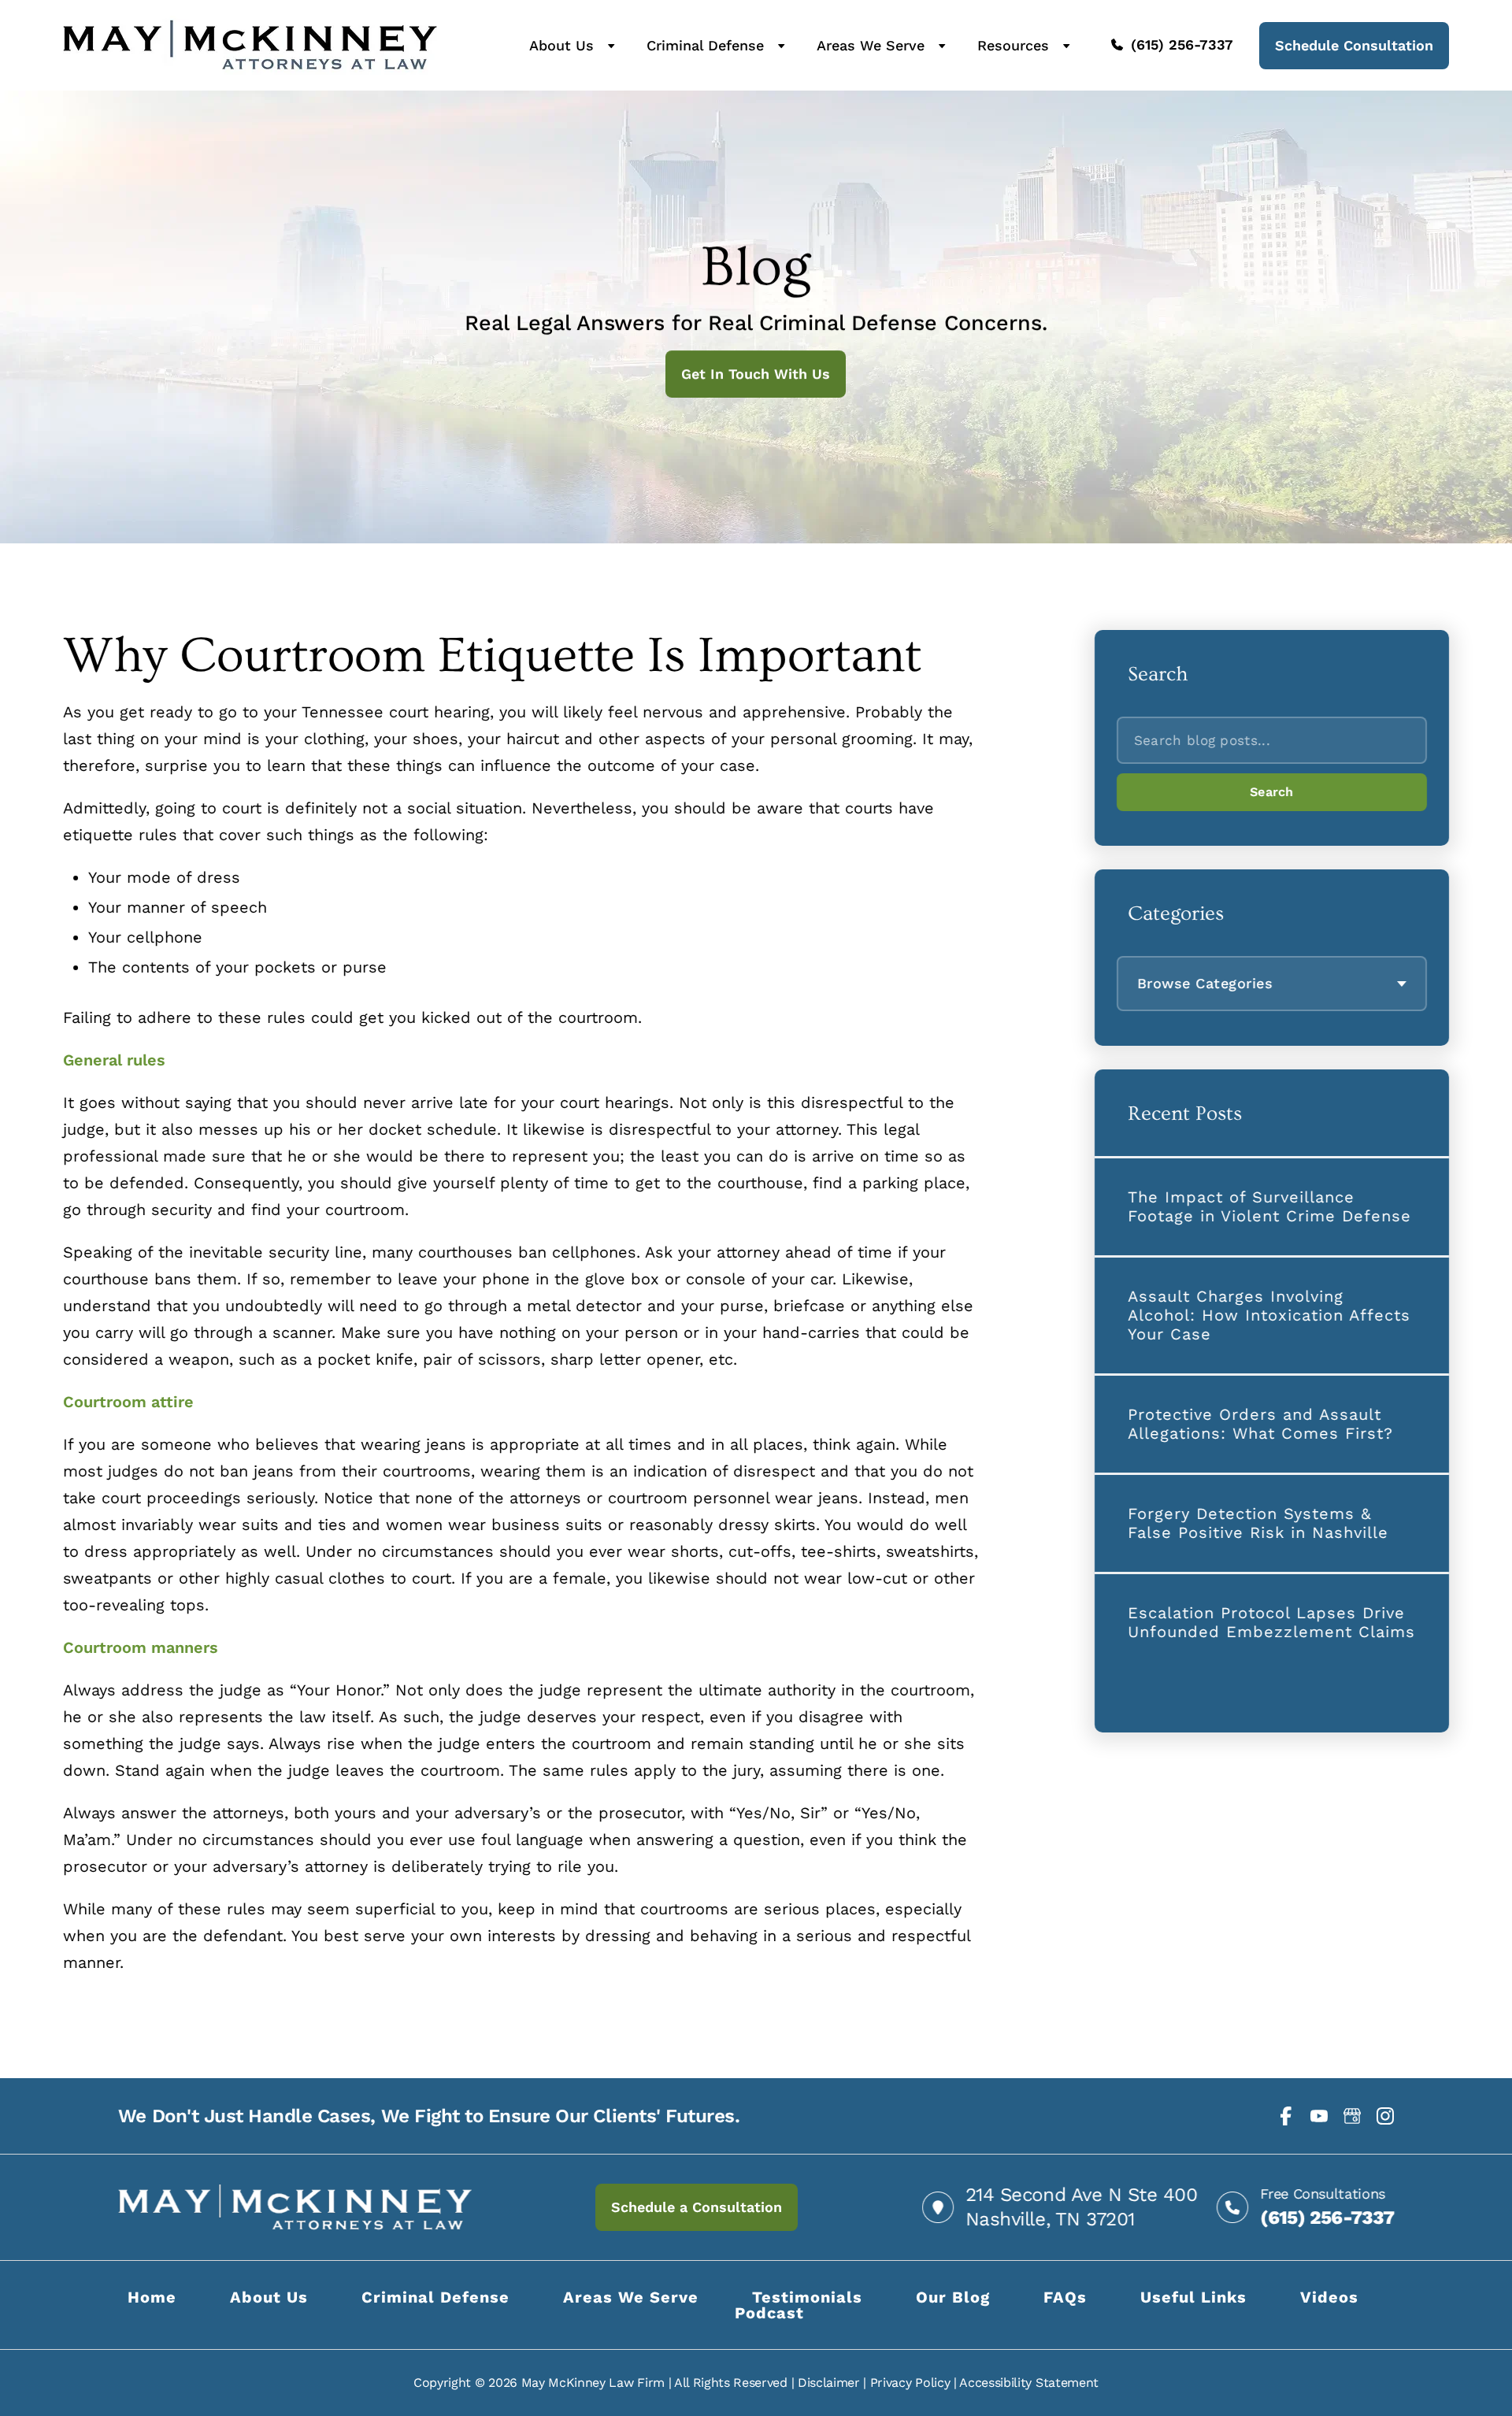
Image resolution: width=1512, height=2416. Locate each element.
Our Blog (953, 2297)
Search (1272, 792)
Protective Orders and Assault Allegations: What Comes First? (1260, 1424)
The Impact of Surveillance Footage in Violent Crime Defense (1269, 1206)
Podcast (769, 2313)
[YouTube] (1319, 2116)
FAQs (1065, 2297)
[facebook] (1286, 2116)
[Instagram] (1385, 2116)
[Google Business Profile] (1352, 2116)
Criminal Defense (705, 46)
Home (152, 2297)
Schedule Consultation (1354, 45)
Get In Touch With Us (756, 374)
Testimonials (807, 2297)
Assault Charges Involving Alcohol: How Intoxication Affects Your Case (1269, 1315)
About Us (561, 46)
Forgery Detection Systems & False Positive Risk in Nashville (1258, 1523)
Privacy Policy (910, 2383)
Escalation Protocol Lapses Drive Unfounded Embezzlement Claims (1271, 1622)
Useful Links (1193, 2297)
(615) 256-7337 (1182, 45)
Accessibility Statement (1029, 2383)
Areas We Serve (871, 46)
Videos (1329, 2297)
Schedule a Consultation (697, 2207)
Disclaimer (829, 2383)
